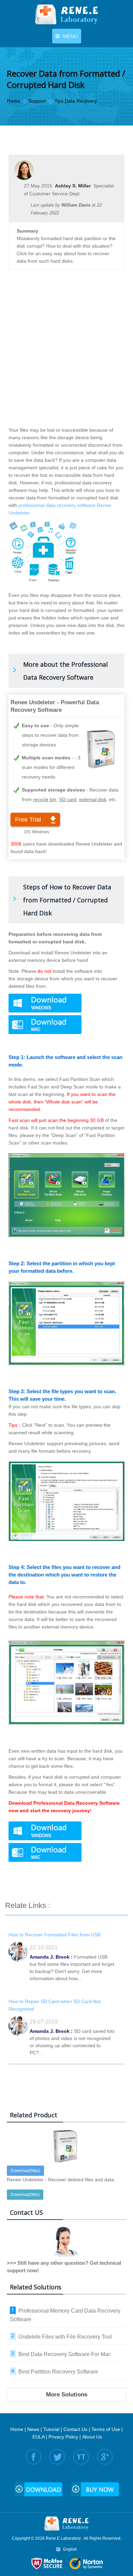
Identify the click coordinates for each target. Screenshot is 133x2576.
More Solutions (67, 2395)
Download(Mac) (25, 2171)
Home (17, 2429)
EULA (38, 2437)
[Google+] (105, 2457)
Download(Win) (25, 2195)
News (33, 2429)
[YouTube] (81, 2457)
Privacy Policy (63, 2437)
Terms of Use (106, 2429)
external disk (93, 799)
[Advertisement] (66, 355)
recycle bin (45, 799)
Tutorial (51, 2429)
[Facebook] (33, 2457)
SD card (68, 799)
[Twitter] (57, 2457)
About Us (92, 2437)
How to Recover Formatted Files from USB (55, 1935)
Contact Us (75, 2429)
